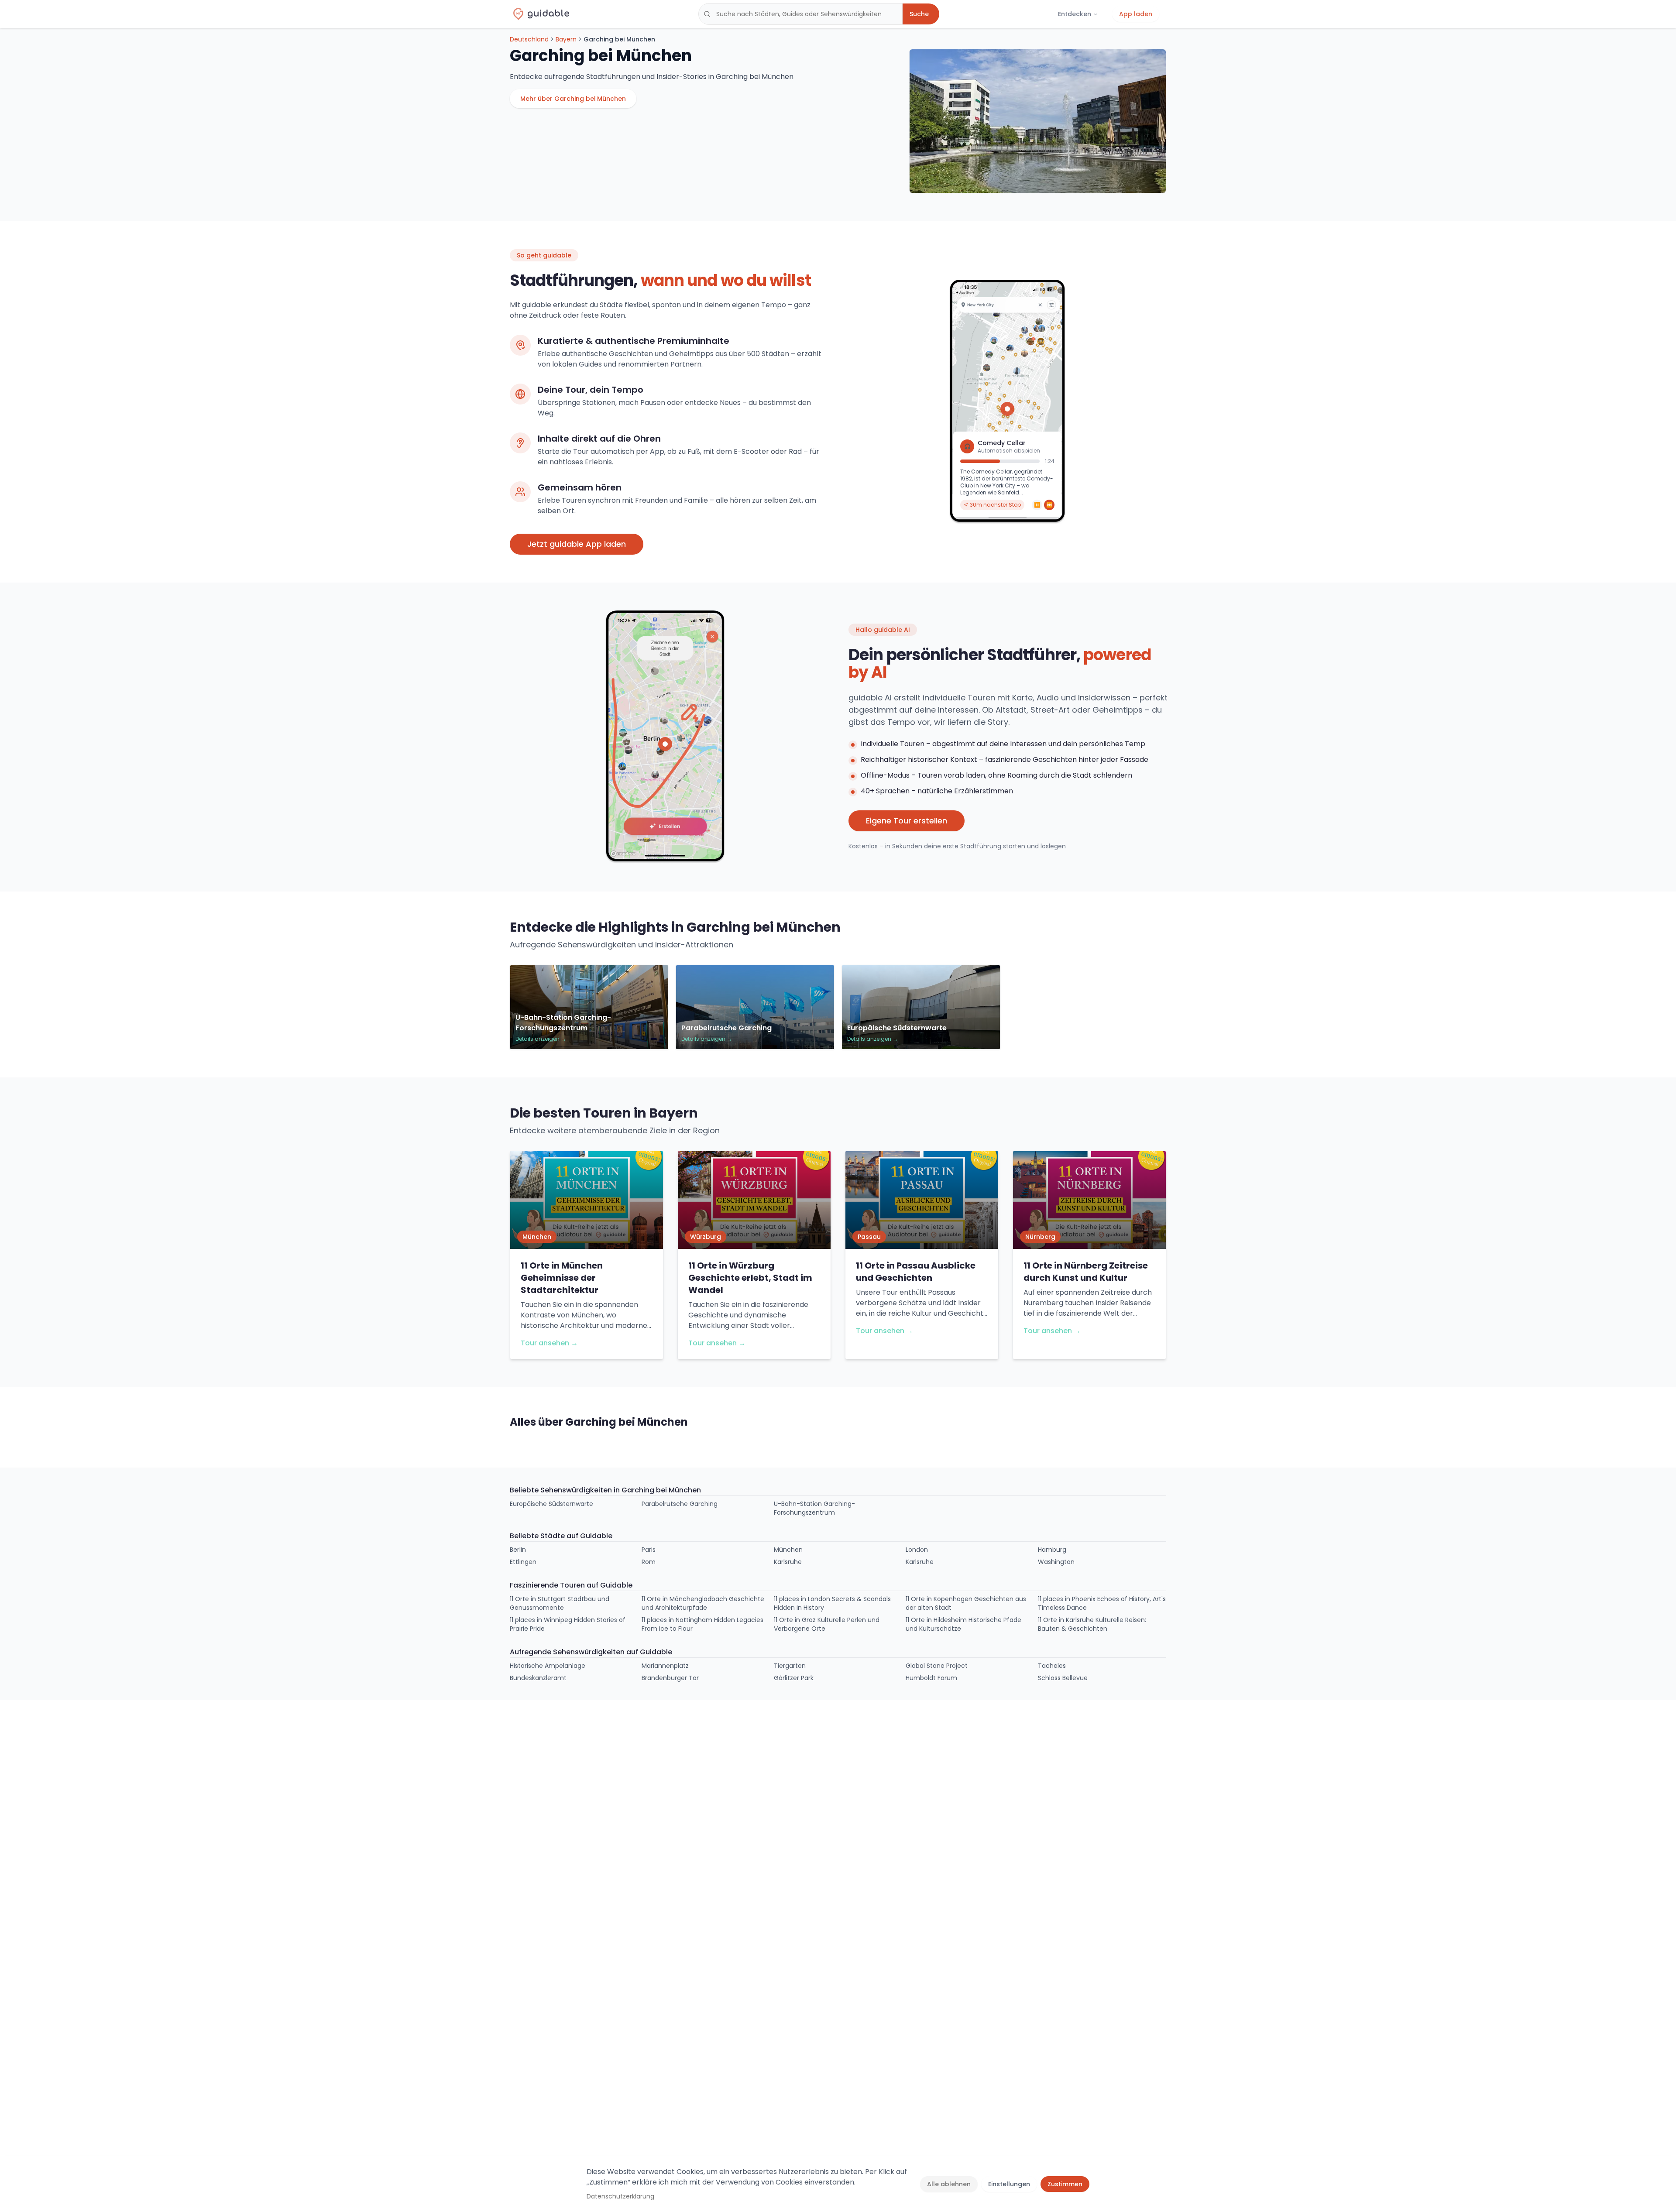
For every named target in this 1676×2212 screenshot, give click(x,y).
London (917, 1550)
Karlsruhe (788, 1562)
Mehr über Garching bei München (573, 99)
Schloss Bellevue (1063, 1678)
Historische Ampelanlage (548, 1666)
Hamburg (1052, 1550)
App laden (1136, 14)
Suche (919, 14)
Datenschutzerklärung (620, 2196)
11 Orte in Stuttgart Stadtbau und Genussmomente (560, 1603)
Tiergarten (790, 1666)
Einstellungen (1009, 2184)
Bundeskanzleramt (538, 1678)
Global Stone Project (937, 1666)
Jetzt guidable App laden (577, 544)
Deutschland (529, 39)
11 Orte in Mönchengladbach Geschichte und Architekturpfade (703, 1603)
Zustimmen (1065, 2184)
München (788, 1550)
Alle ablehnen (949, 2184)
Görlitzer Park (794, 1678)
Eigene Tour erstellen (907, 821)
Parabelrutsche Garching (680, 1504)
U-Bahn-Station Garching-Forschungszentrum (814, 1508)
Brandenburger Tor (670, 1678)
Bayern (566, 39)
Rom (649, 1562)
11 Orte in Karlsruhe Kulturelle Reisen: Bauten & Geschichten (1092, 1624)
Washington (1056, 1562)
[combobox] (800, 14)
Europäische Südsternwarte (551, 1504)
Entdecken (1075, 14)
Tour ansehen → (549, 1343)
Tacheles (1052, 1666)
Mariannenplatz (665, 1666)
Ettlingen (523, 1562)
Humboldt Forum (931, 1678)
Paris (649, 1550)
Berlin (518, 1550)
